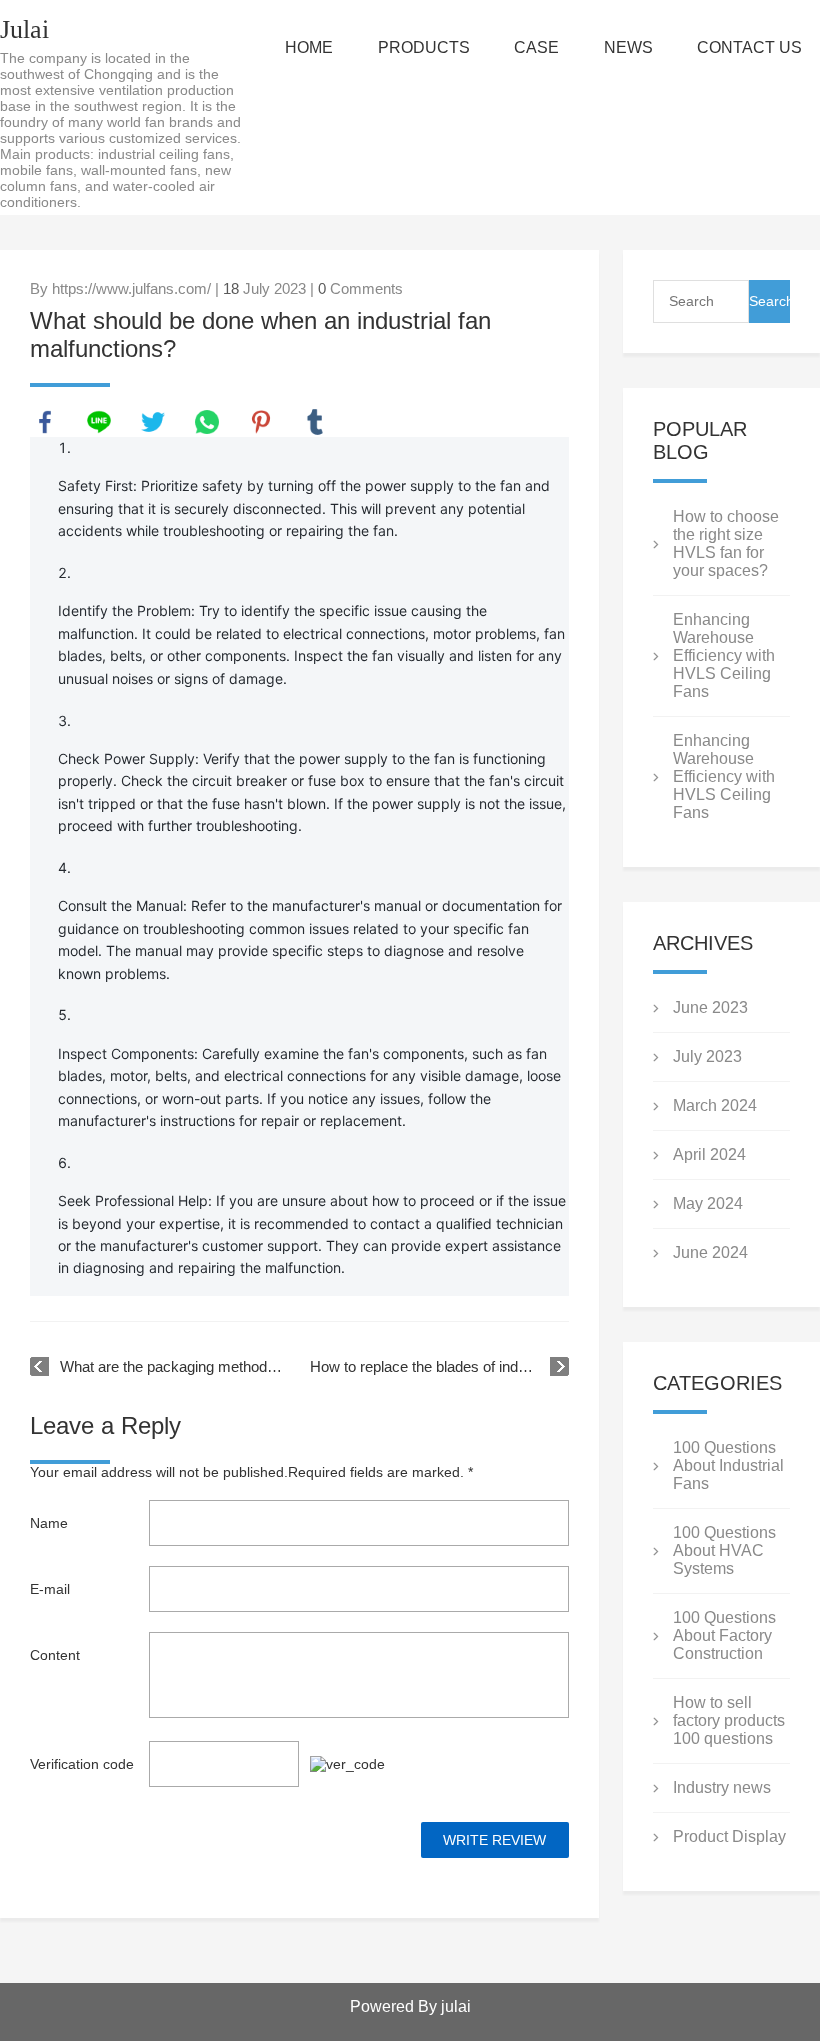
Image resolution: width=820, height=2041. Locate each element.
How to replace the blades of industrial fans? (439, 1366)
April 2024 (709, 1154)
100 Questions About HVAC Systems (724, 1550)
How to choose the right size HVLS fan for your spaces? (726, 543)
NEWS (628, 47)
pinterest (261, 422)
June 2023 (710, 1007)
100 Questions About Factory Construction (724, 1635)
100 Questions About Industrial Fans (728, 1465)
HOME (309, 47)
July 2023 (707, 1056)
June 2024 (710, 1252)
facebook (45, 422)
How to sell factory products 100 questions (729, 1720)
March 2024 (715, 1105)
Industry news (722, 1787)
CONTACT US (749, 47)
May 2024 (708, 1203)
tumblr (315, 422)
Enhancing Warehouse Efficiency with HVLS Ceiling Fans (724, 655)
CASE (536, 47)
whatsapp (207, 422)
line (99, 422)
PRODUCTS (424, 47)
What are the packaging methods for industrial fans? (174, 1366)
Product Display (729, 1836)
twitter (153, 422)
